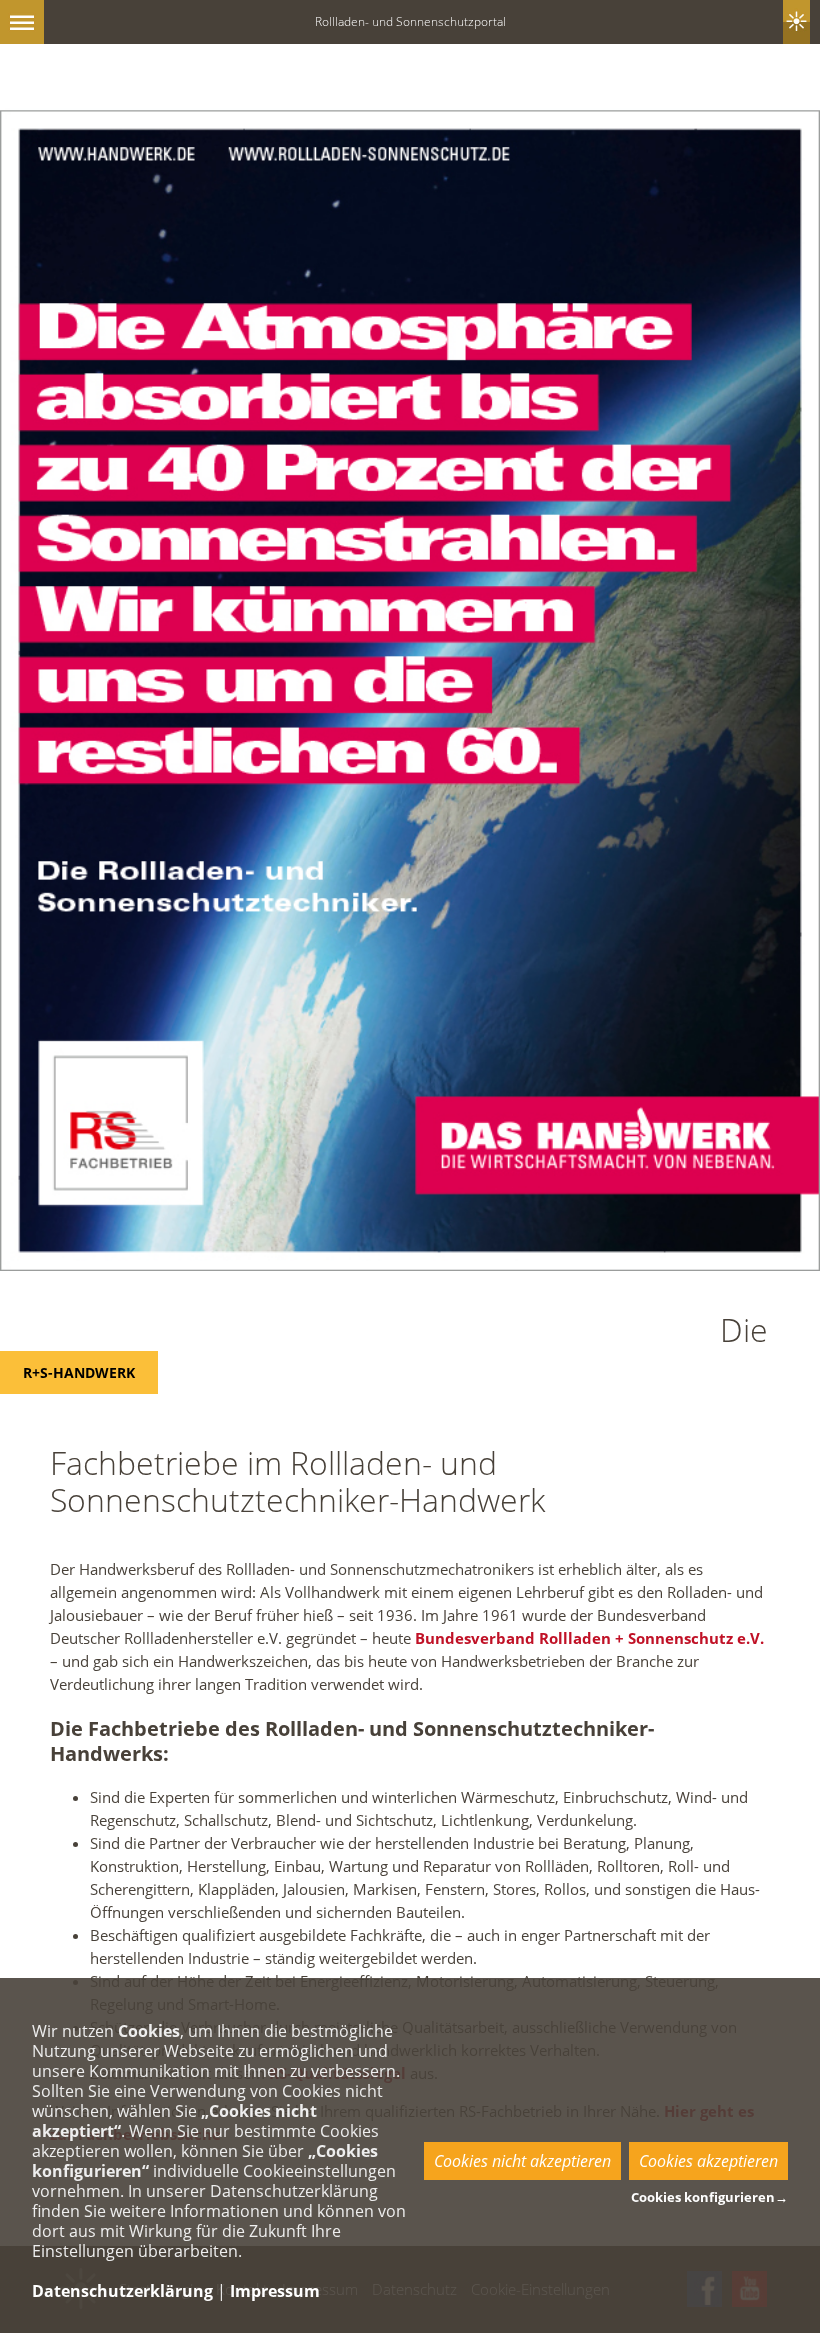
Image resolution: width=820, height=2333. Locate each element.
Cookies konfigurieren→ (709, 2197)
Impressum (275, 2291)
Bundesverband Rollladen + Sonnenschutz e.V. (589, 1638)
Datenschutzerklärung (122, 2291)
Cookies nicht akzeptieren (522, 2161)
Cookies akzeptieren (708, 2161)
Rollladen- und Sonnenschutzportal (410, 21)
